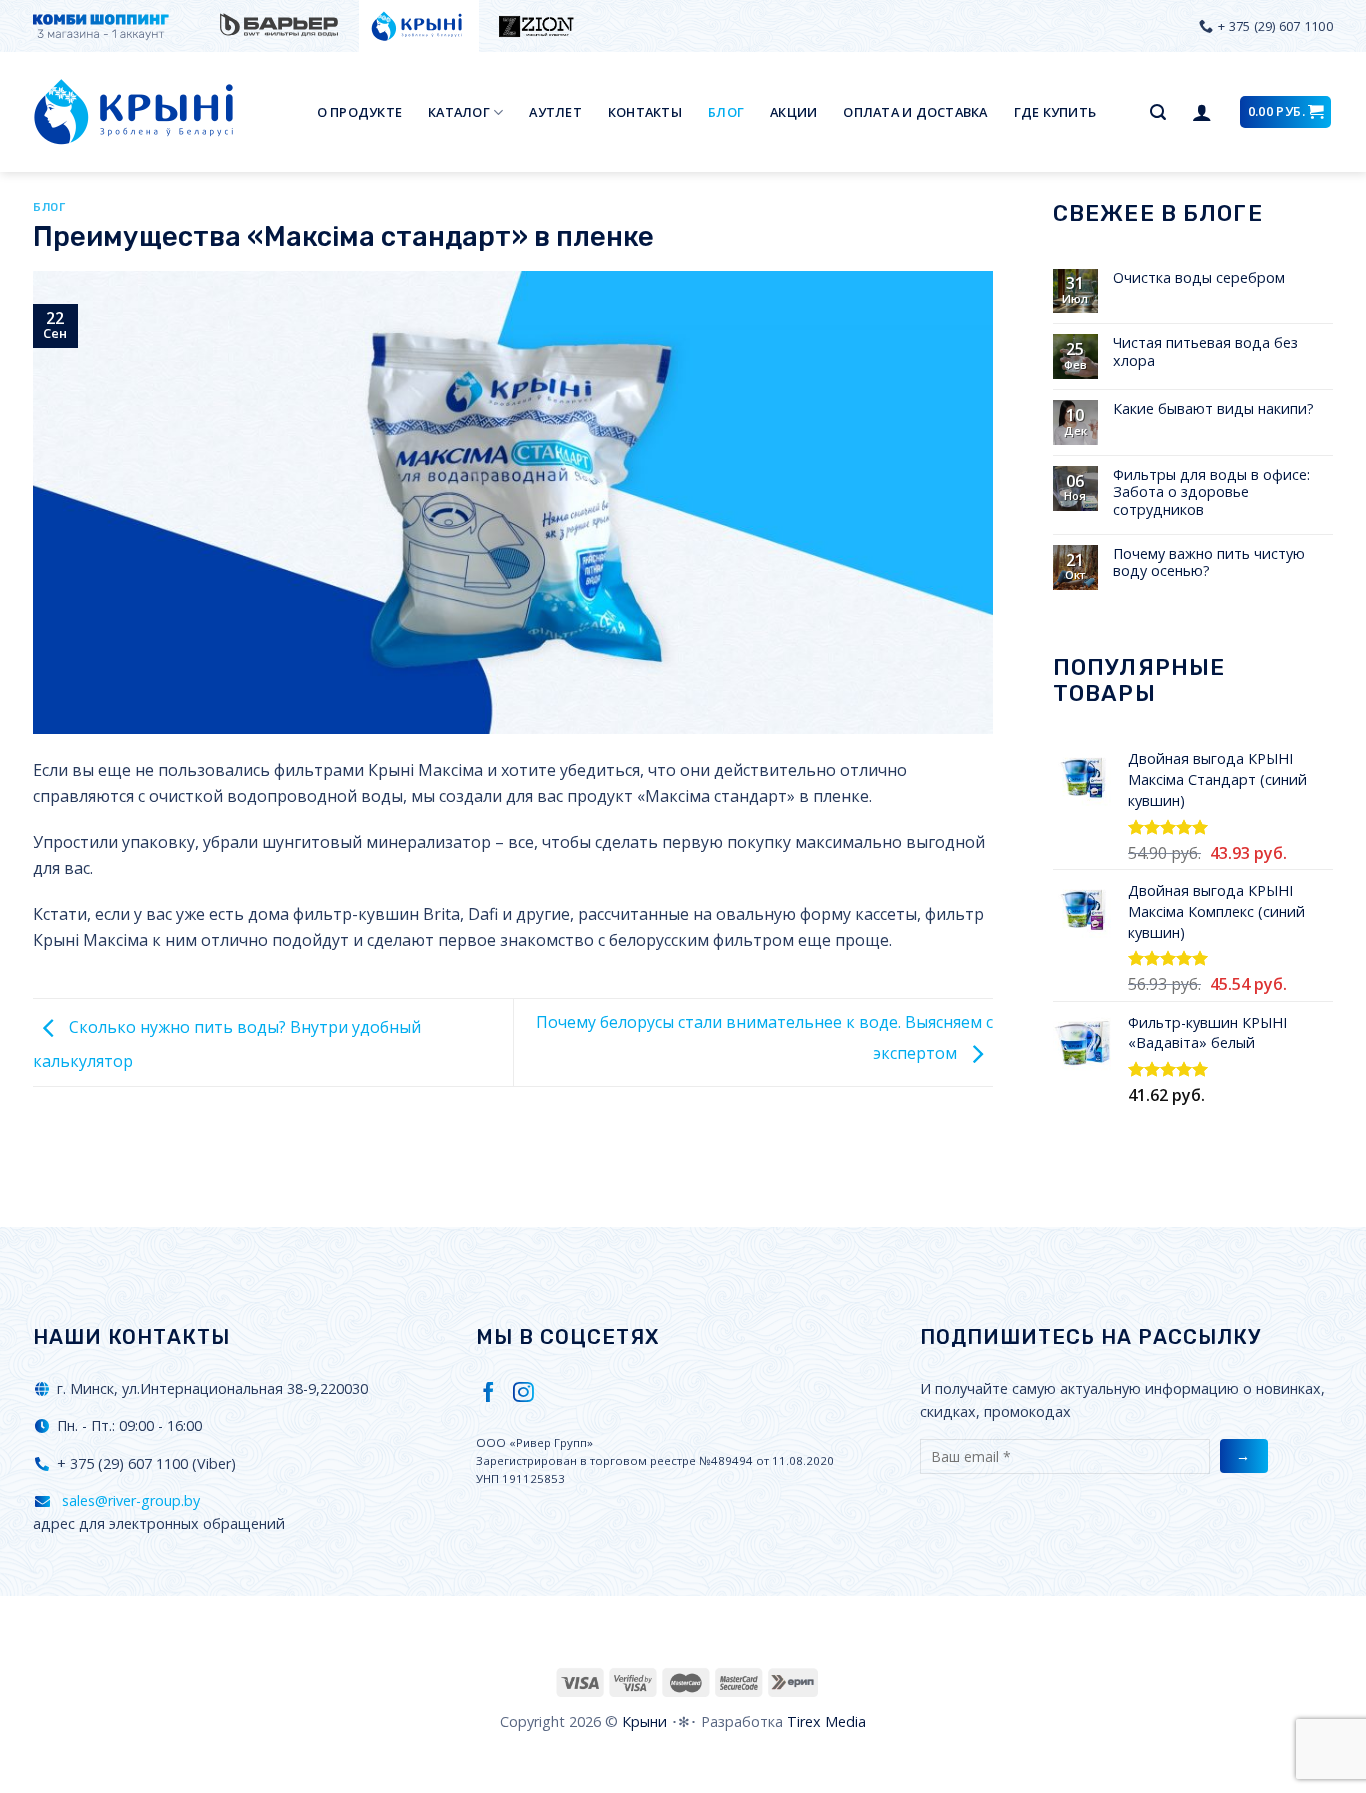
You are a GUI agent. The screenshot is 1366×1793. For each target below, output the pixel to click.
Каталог (459, 112)
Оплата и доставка (915, 112)
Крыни (644, 1721)
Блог (726, 112)
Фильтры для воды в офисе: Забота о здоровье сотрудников (1211, 492)
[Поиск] (1158, 112)
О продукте (360, 112)
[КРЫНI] (133, 112)
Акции (793, 112)
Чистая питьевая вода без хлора (1205, 351)
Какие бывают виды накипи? (1213, 408)
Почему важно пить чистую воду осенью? (1209, 562)
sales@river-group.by (129, 1500)
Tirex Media (826, 1721)
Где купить (1055, 112)
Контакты (645, 112)
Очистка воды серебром (1199, 277)
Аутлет (555, 112)
